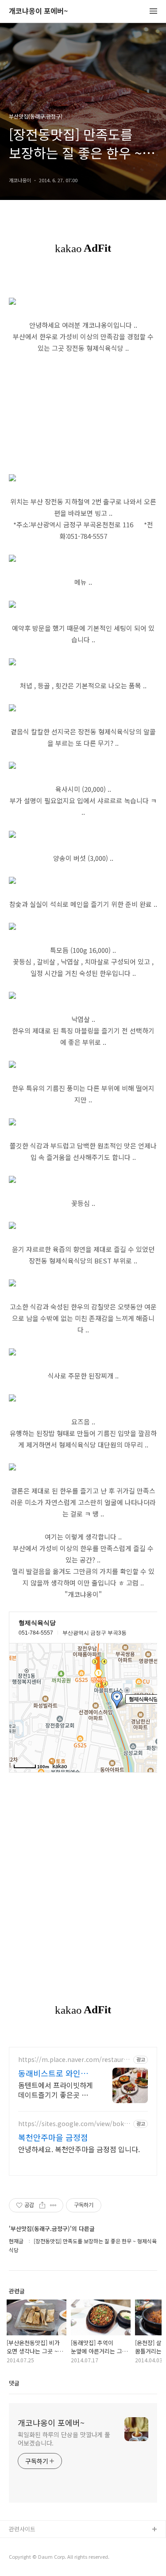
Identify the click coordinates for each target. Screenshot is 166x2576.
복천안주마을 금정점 (53, 2137)
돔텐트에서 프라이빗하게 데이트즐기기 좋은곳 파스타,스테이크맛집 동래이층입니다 (56, 2090)
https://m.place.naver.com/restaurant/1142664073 (75, 2060)
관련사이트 (22, 2529)
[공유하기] (42, 2205)
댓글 (14, 2383)
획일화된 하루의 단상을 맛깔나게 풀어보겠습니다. (64, 2439)
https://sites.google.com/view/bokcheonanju (75, 2124)
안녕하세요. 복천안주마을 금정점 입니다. (79, 2149)
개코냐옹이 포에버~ (38, 11)
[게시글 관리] (53, 2205)
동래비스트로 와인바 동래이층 (53, 2073)
